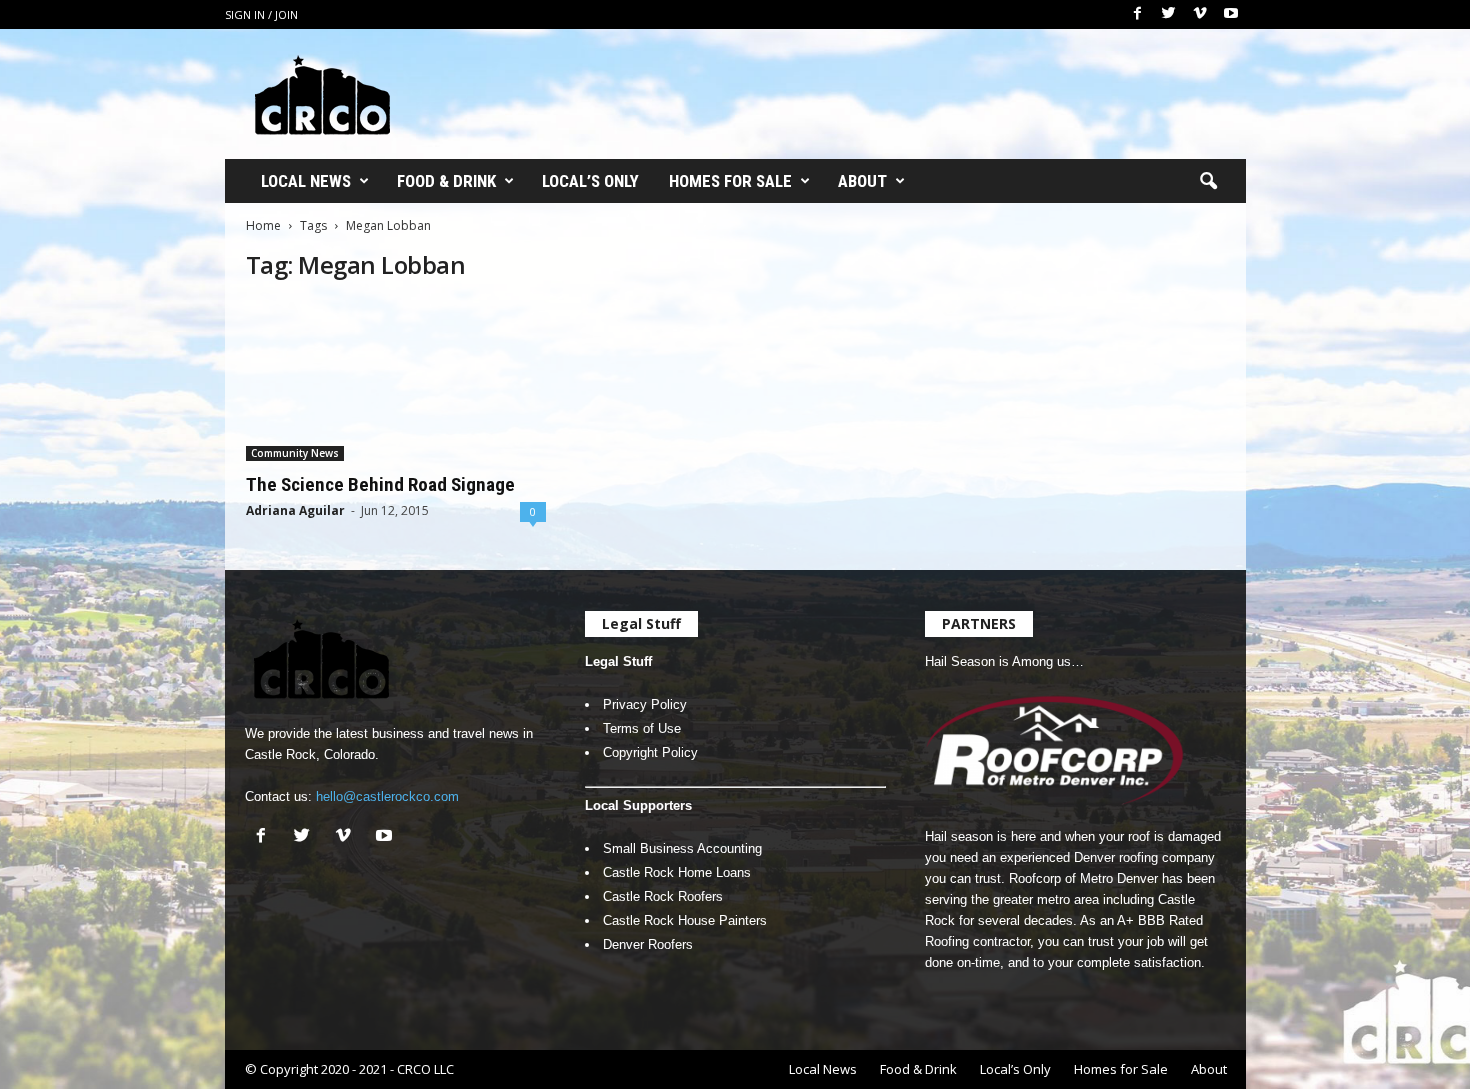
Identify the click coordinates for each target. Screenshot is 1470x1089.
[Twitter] (1169, 14)
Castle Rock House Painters (685, 920)
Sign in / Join (261, 14)
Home (263, 225)
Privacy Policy (645, 704)
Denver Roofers (648, 944)
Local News (306, 181)
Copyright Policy (650, 752)
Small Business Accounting (682, 848)
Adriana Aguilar (295, 510)
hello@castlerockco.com (387, 796)
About (862, 181)
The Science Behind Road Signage (380, 484)
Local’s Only (590, 181)
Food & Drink (446, 181)
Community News (295, 453)
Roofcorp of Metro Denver (1083, 878)
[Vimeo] (1200, 14)
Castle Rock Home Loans (677, 872)
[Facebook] (1138, 14)
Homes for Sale (730, 181)
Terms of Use (642, 728)
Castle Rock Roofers (663, 896)
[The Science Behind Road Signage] (396, 381)
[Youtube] (1231, 14)
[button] (1208, 182)
